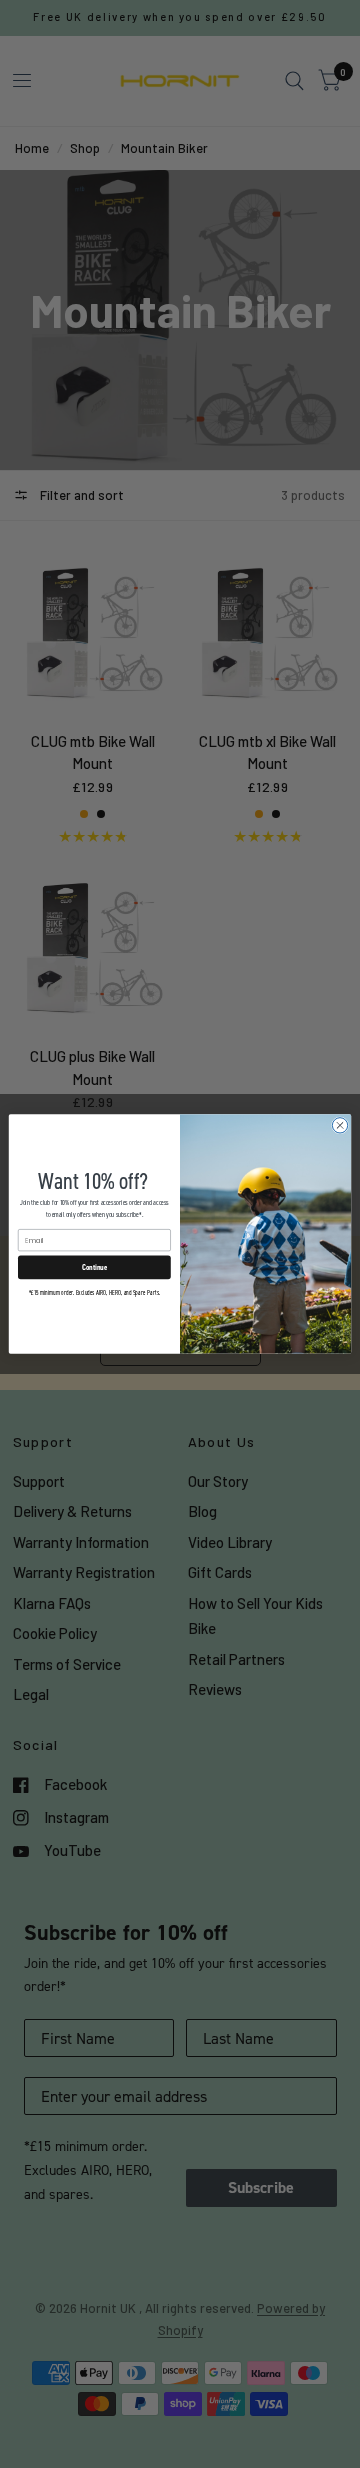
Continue (94, 1267)
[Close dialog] (339, 1125)
